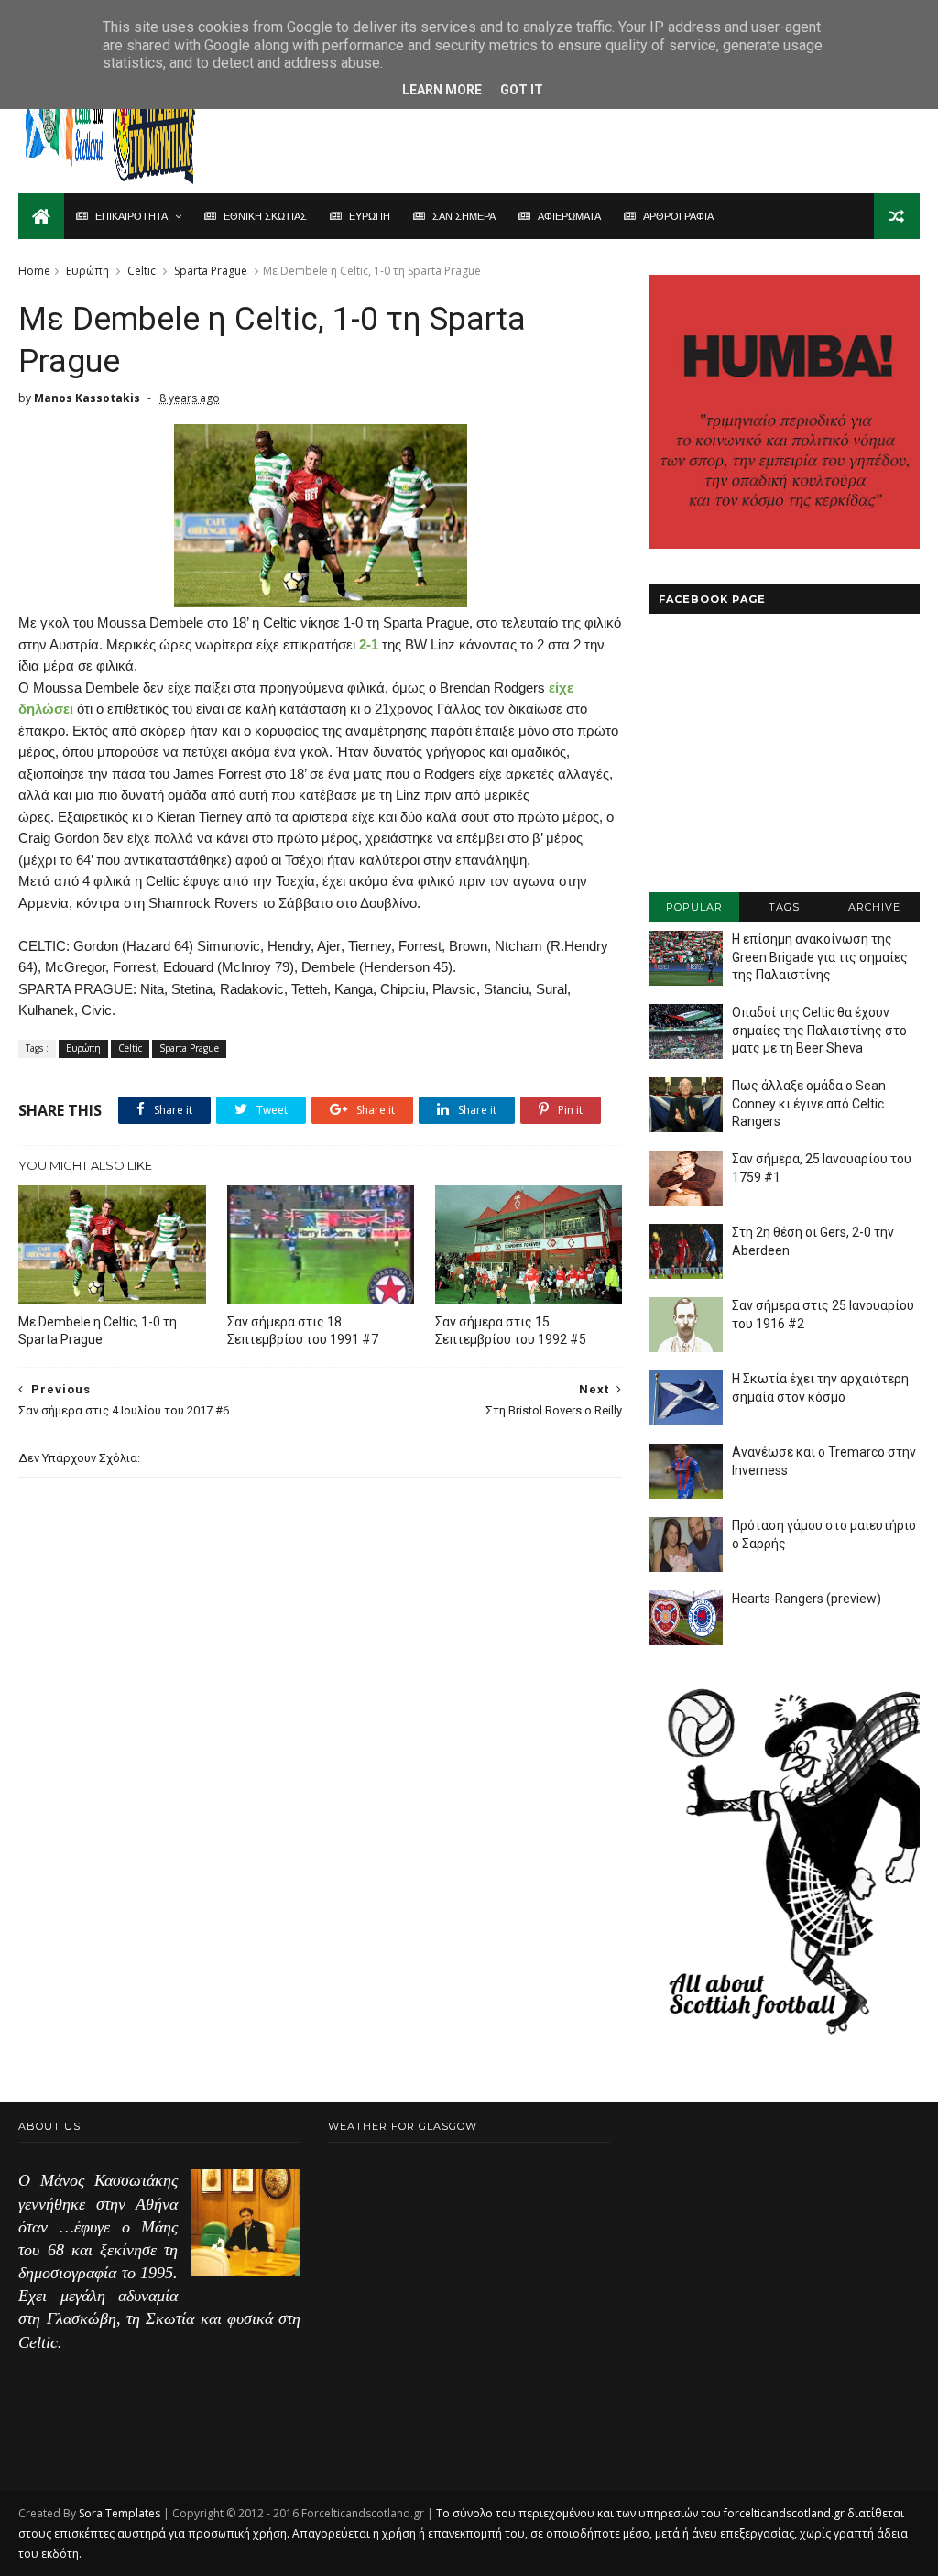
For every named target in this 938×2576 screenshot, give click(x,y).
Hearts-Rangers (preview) (807, 1599)
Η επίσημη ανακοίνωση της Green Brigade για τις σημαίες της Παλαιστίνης (820, 957)
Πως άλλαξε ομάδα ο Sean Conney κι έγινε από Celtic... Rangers (812, 1103)
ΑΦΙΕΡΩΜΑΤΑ (569, 216)
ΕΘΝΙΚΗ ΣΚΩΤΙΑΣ (265, 216)
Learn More (442, 90)
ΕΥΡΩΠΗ (370, 216)
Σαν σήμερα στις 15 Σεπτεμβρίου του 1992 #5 (511, 1331)
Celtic (142, 271)
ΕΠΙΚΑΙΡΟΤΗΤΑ (131, 216)
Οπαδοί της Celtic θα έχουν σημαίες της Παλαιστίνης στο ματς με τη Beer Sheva (819, 1030)
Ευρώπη (87, 271)
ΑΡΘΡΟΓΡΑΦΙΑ (678, 216)
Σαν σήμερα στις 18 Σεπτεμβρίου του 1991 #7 (303, 1331)
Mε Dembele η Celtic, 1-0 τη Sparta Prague (98, 1331)
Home (34, 271)
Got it (522, 90)
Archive (874, 907)
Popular (694, 907)
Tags (784, 907)
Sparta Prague (211, 271)
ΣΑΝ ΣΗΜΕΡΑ (464, 216)
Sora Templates (120, 2513)
